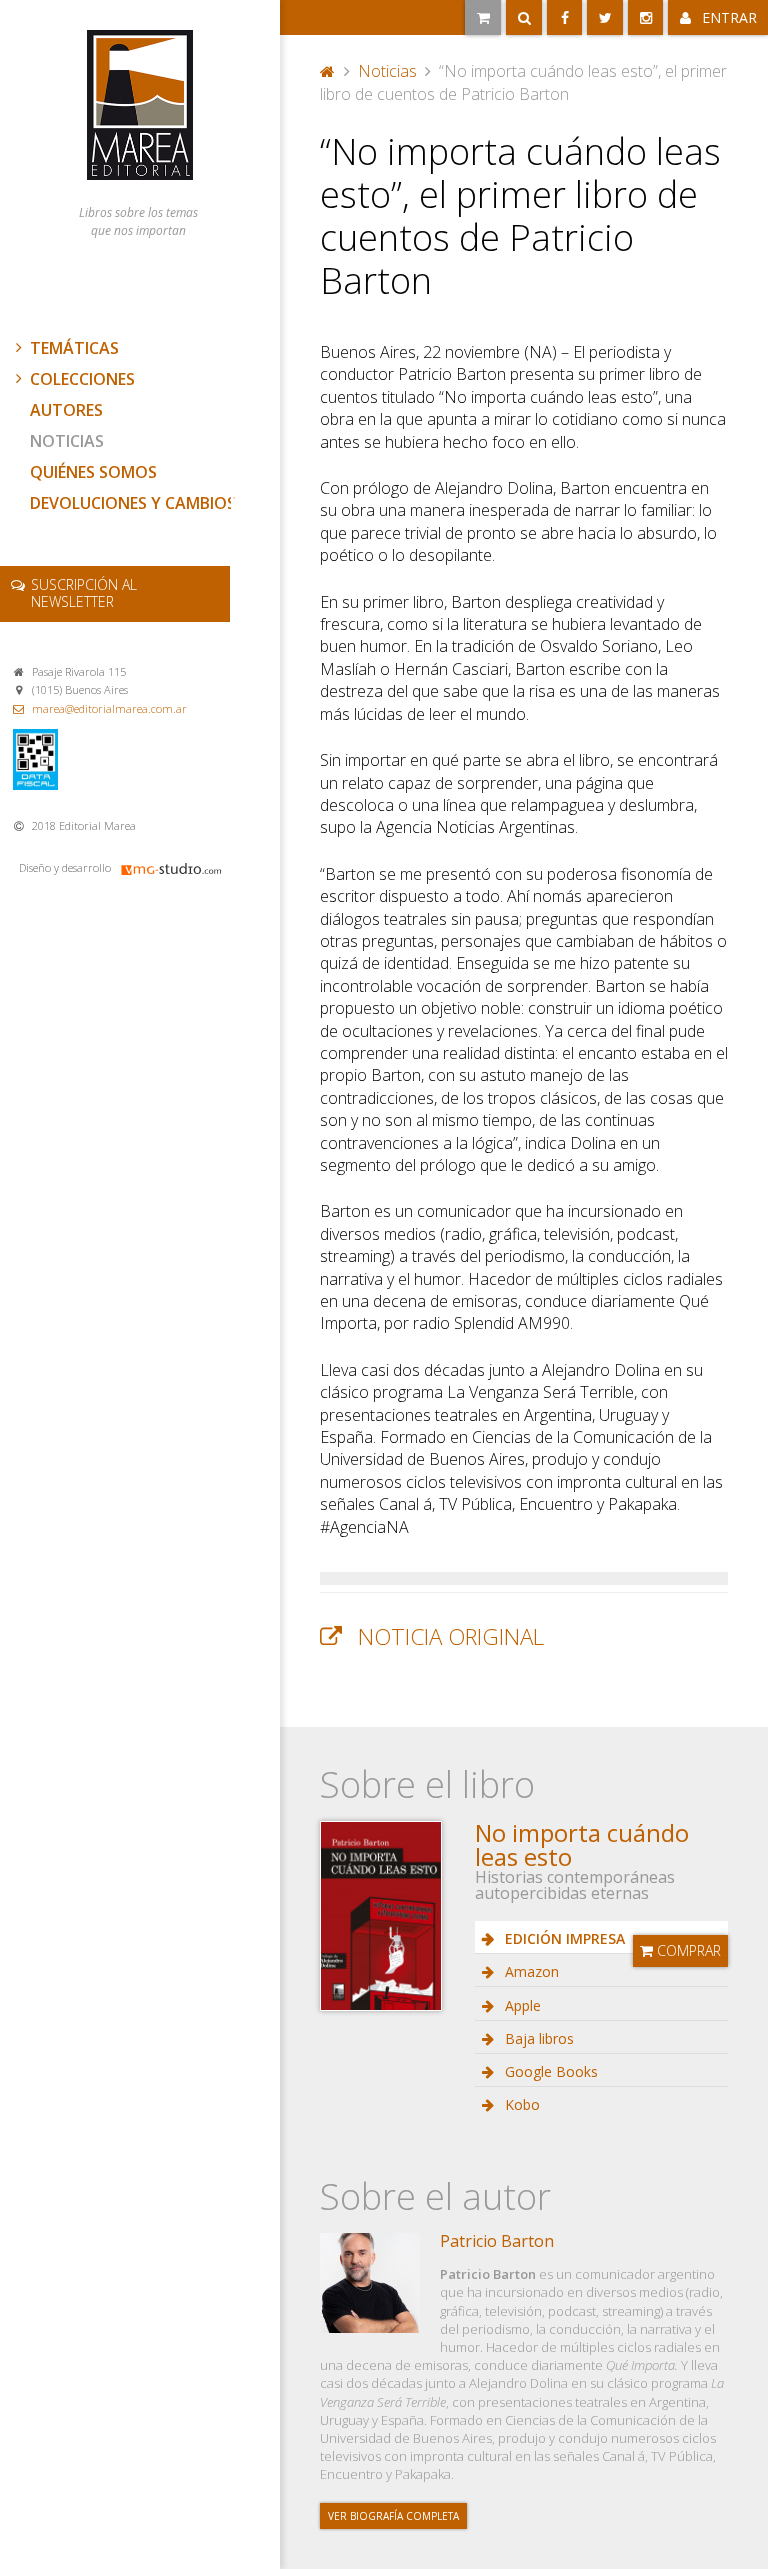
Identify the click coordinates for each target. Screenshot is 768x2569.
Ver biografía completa (393, 2516)
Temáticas (74, 348)
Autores (66, 410)
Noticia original (451, 1636)
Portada (328, 69)
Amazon (530, 1971)
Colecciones (82, 379)
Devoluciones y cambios (133, 503)
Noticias (67, 441)
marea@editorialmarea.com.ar (109, 708)
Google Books (549, 2071)
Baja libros (537, 2038)
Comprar (687, 1950)
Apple (521, 2005)
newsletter (84, 593)
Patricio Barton (497, 2241)
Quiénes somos (93, 472)
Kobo (520, 2104)
